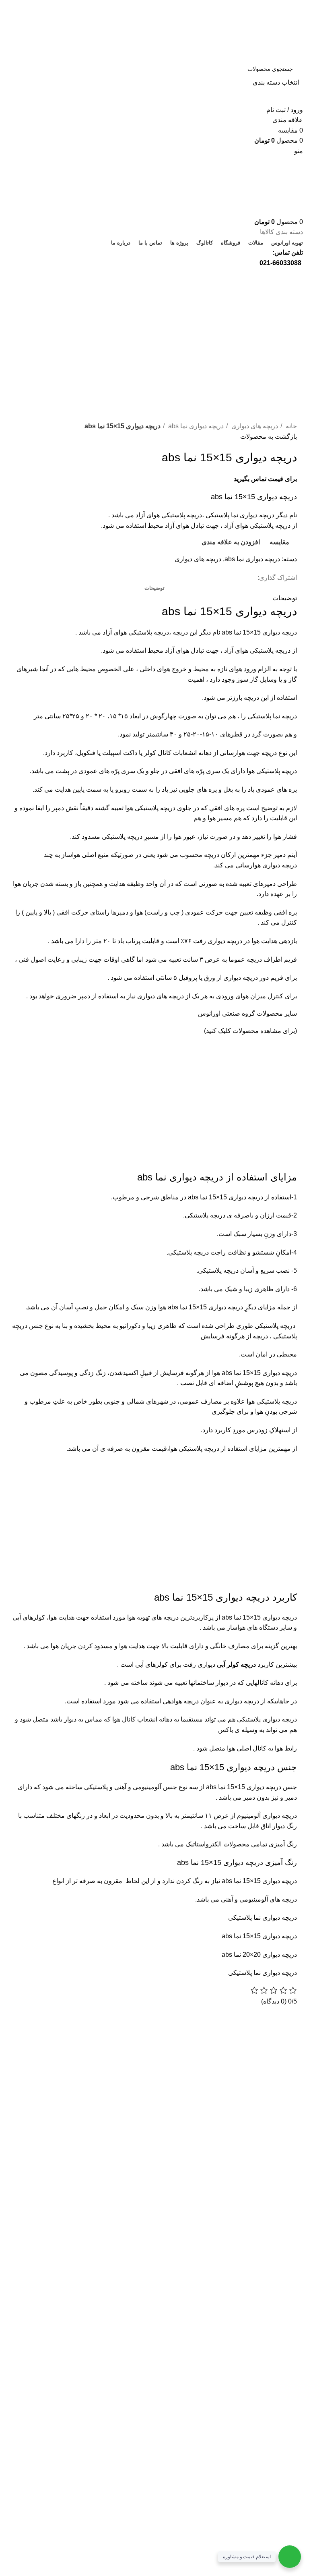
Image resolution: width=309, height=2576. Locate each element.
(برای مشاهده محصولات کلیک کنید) (250, 1031)
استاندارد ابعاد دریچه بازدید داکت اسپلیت (55, 2073)
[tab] (154, 588)
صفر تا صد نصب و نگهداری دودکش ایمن (61, 2145)
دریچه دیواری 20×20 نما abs (259, 1955)
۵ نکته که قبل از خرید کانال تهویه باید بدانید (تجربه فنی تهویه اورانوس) (54, 2116)
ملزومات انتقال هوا (72, 2092)
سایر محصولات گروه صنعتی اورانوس (247, 1013)
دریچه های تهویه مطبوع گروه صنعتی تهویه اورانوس (59, 2048)
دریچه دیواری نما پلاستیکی (263, 1917)
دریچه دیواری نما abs (195, 426)
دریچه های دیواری (254, 426)
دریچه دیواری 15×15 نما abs (259, 632)
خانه (290, 426)
